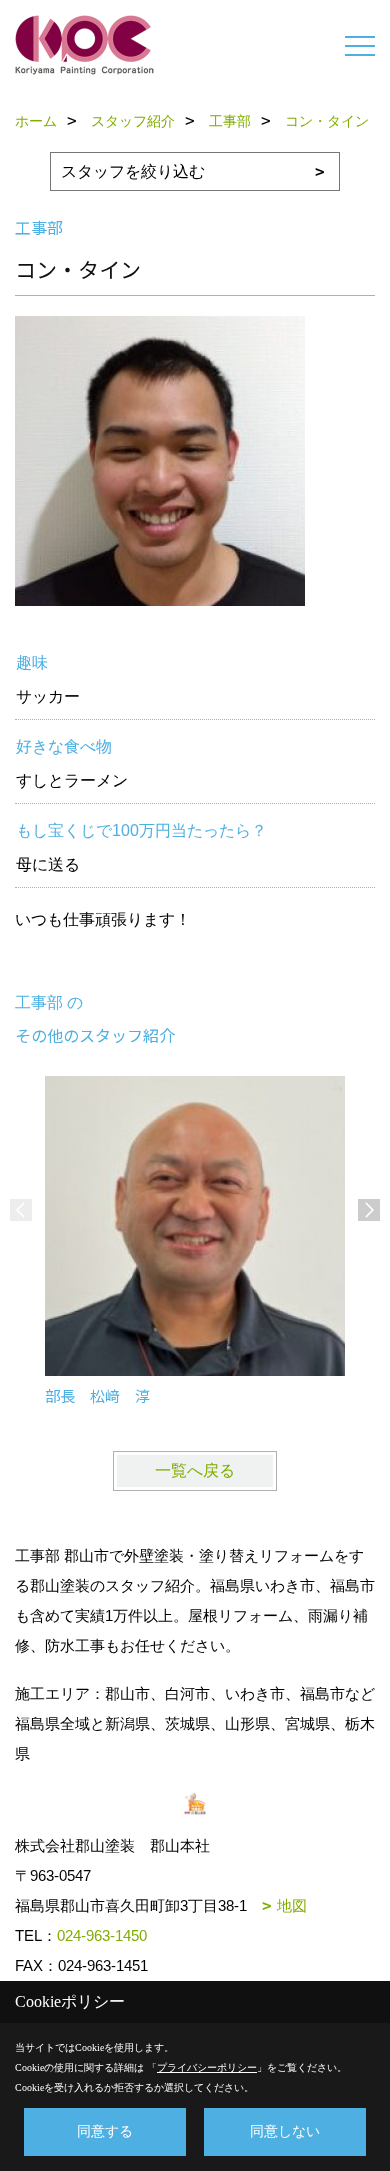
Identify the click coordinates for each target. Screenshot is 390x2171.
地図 (292, 1905)
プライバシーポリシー (207, 2067)
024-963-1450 (102, 1935)
